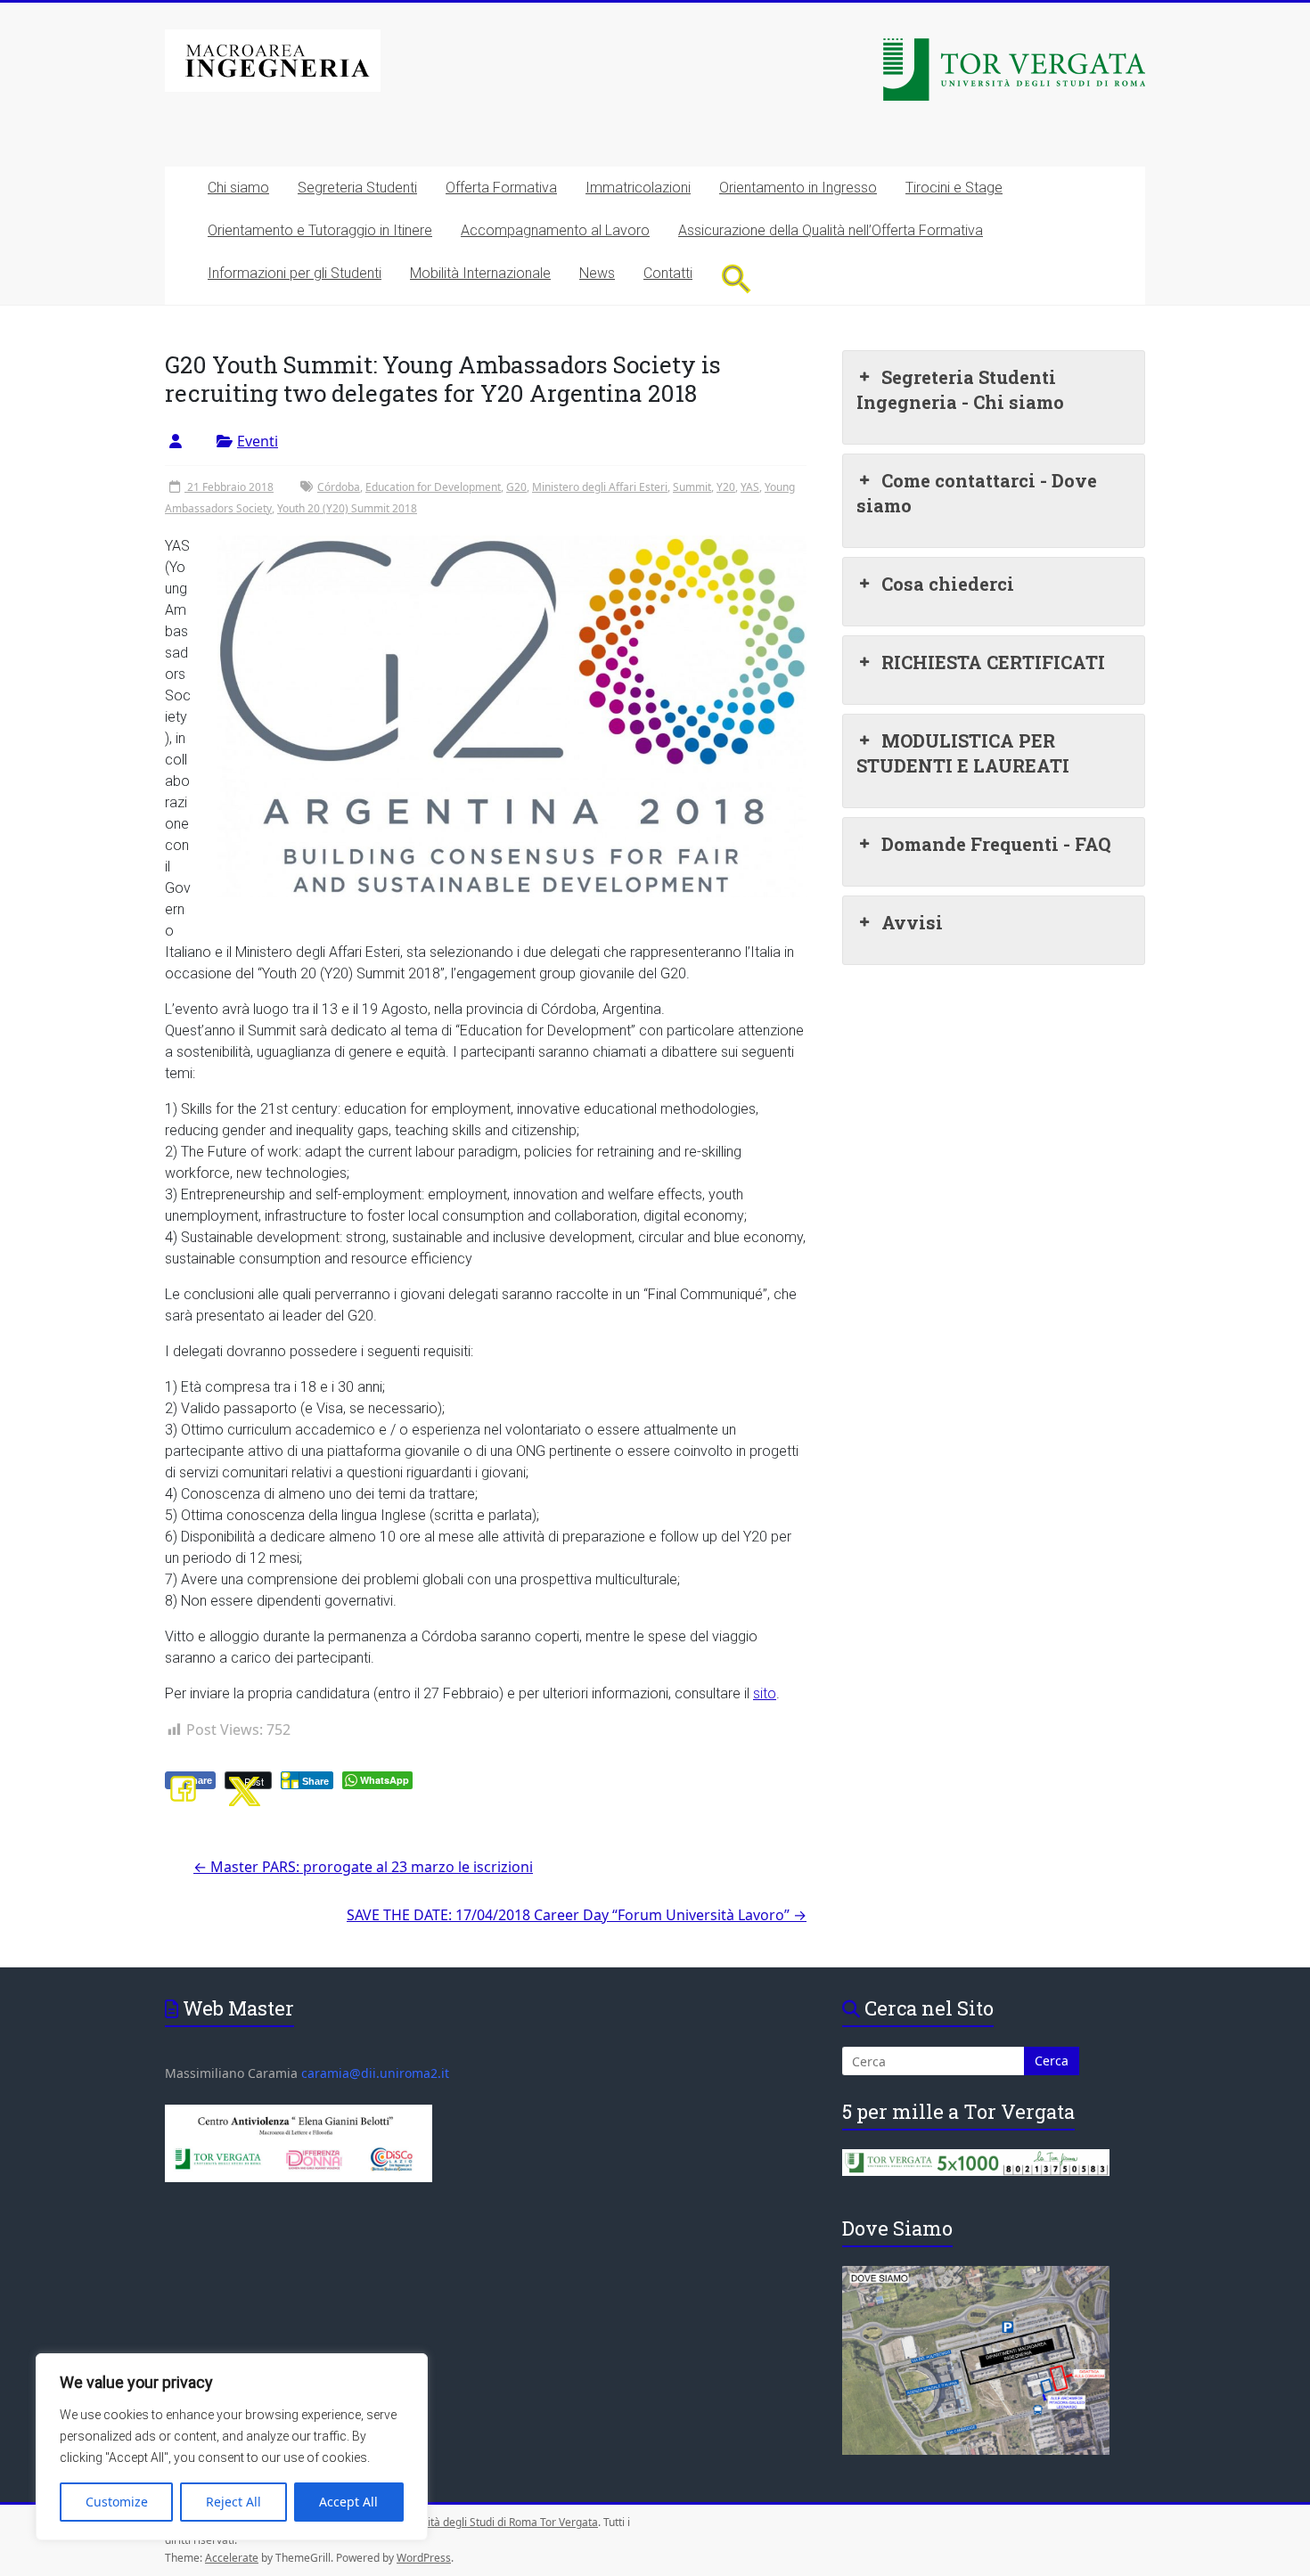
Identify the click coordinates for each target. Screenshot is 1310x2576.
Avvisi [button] (912, 922)
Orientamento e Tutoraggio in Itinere (320, 230)
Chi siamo (238, 188)
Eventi (258, 441)
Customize (117, 2502)
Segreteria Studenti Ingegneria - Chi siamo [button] (960, 389)
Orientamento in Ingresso (798, 188)
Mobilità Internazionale (480, 273)
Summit (692, 487)
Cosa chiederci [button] (948, 584)
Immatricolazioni (638, 188)
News (597, 273)
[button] (737, 278)
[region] (232, 2447)
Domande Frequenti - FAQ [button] (996, 844)
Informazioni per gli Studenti (295, 273)
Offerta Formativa (501, 188)
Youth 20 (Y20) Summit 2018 (347, 508)
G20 (516, 487)
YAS (750, 487)
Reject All (233, 2502)
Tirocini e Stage (954, 188)
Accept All (348, 2502)
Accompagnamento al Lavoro (555, 230)
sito (765, 1693)
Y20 (726, 487)
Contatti (668, 273)
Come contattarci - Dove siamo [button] (977, 493)
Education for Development (433, 487)
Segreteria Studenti (357, 188)
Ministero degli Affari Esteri (600, 487)
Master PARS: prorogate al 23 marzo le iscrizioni (363, 1867)
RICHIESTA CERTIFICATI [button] (993, 662)
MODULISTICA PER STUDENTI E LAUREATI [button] (963, 753)
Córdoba (339, 487)
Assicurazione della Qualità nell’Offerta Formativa (831, 230)
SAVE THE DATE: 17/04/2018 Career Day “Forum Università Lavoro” (577, 1915)
